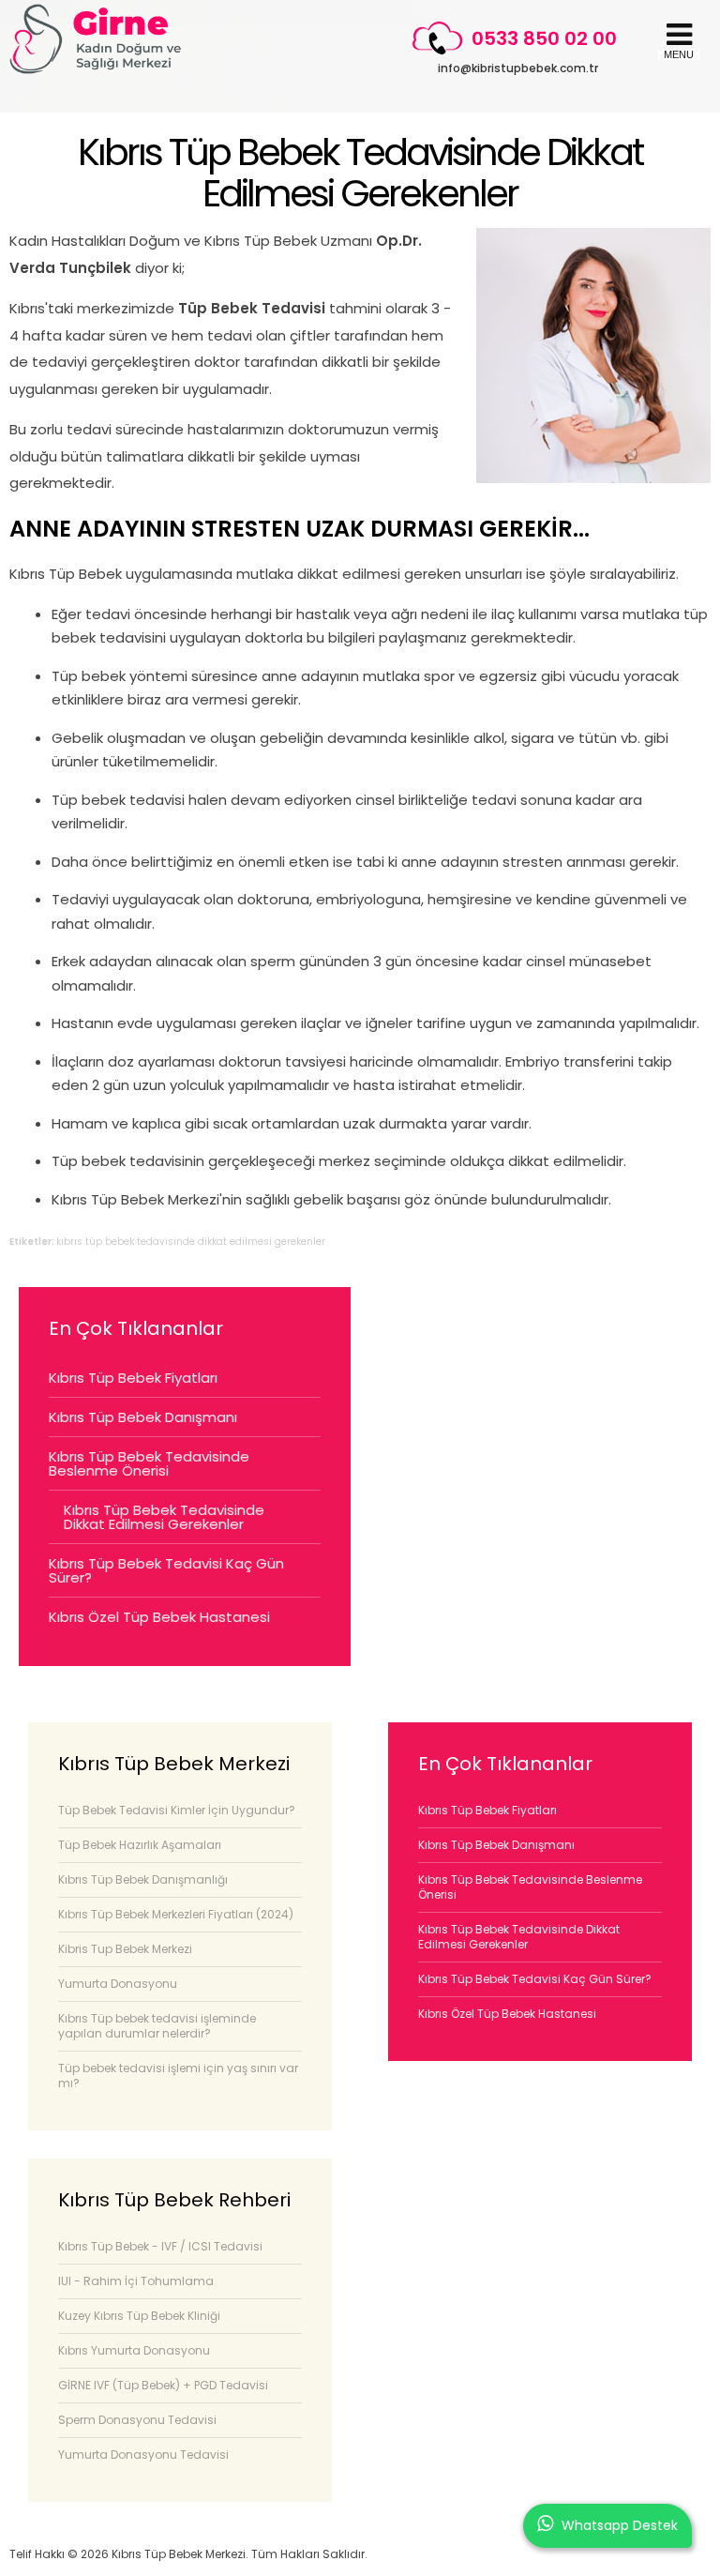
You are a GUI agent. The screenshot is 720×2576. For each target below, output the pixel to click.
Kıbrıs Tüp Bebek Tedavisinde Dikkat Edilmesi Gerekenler (360, 173)
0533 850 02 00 (544, 38)
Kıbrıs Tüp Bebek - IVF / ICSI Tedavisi (160, 2246)
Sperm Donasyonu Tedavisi (137, 2420)
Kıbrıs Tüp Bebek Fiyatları (133, 1378)
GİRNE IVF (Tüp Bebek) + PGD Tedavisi (163, 2385)
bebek (120, 1242)
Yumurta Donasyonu (118, 1984)
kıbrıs (69, 1242)
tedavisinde (166, 1242)
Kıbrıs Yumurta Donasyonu (134, 2350)
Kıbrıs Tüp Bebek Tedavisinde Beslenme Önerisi (149, 1463)
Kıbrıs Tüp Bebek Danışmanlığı (143, 1879)
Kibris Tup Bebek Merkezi (125, 1949)
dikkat (212, 1242)
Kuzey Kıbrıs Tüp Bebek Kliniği (139, 2316)
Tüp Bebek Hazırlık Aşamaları (140, 1845)
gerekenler (300, 1242)
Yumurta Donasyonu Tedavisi (143, 2455)
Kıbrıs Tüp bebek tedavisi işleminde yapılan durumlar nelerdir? (157, 2026)
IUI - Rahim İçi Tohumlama (136, 2281)
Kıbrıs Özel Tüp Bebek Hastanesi (159, 1617)
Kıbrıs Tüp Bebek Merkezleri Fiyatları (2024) (176, 1914)
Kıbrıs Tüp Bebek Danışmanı (143, 1417)
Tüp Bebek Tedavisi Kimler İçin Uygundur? (177, 1810)
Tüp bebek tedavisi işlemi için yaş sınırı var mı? (178, 2076)
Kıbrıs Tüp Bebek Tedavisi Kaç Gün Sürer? (166, 1570)
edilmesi (251, 1242)
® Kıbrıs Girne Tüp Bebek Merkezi (96, 39)
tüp (94, 1242)
